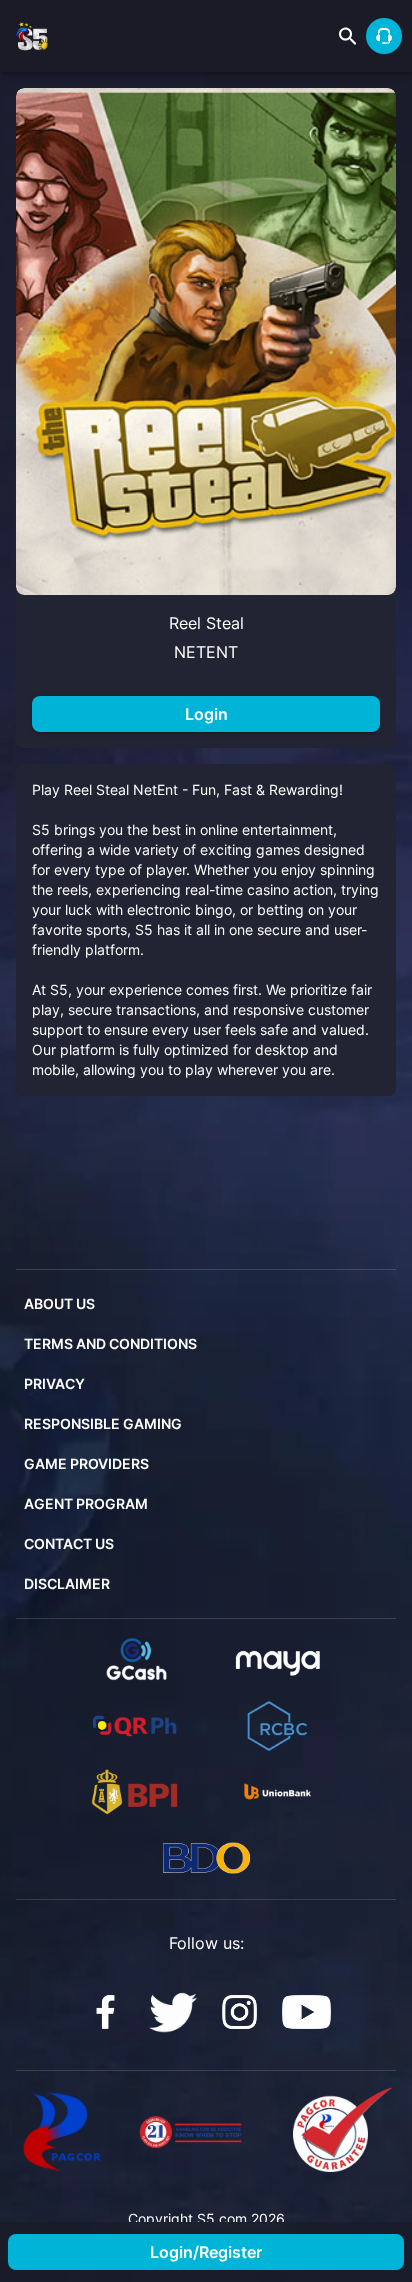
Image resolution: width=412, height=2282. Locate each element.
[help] (384, 36)
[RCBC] (277, 1726)
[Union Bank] (277, 1792)
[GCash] (134, 1660)
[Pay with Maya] (277, 1660)
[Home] (32, 36)
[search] (348, 36)
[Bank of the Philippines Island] (134, 1792)
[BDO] (206, 1858)
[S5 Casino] (105, 2012)
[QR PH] (134, 1726)
